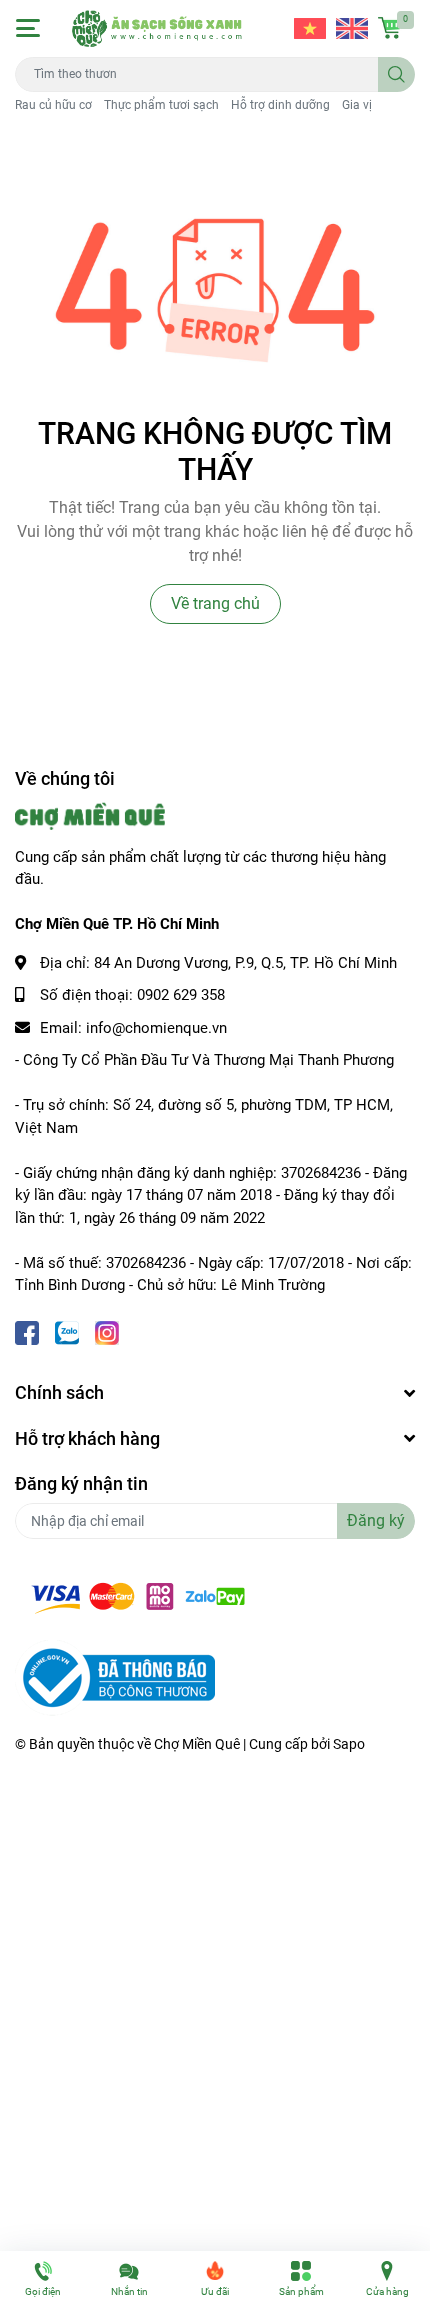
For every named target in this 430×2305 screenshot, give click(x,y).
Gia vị (357, 105)
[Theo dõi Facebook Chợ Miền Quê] (27, 1331)
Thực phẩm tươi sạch (161, 105)
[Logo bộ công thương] (115, 1677)
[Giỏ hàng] (390, 28)
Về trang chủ (215, 603)
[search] (396, 74)
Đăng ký (376, 1520)
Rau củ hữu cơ (53, 105)
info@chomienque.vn (156, 1028)
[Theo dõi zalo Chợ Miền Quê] (67, 1331)
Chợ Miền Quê (197, 1744)
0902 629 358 (181, 995)
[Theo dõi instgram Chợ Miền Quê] (107, 1331)
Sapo (349, 1744)
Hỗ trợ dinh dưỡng (280, 105)
